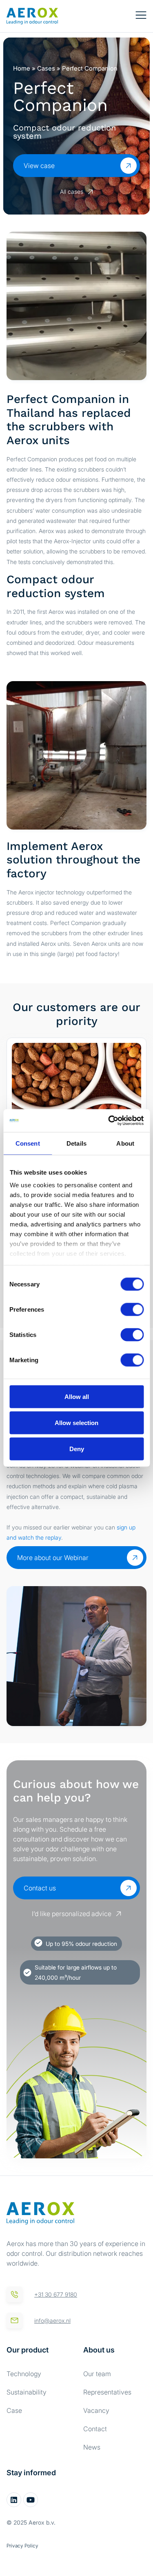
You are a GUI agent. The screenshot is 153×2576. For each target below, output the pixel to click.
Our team (97, 2374)
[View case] (129, 166)
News (92, 2447)
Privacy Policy (22, 2546)
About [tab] (125, 1143)
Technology (24, 2374)
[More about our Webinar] (135, 1558)
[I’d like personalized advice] (119, 1914)
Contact (95, 2429)
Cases (46, 68)
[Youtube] (31, 2500)
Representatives (107, 2392)
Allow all (77, 1396)
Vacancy (96, 2410)
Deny (77, 1448)
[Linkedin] (14, 2500)
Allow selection (76, 1422)
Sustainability (27, 2392)
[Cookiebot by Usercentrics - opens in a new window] (109, 1121)
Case (14, 2410)
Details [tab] (76, 1143)
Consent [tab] (28, 1143)
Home (22, 68)
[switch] (132, 1309)
